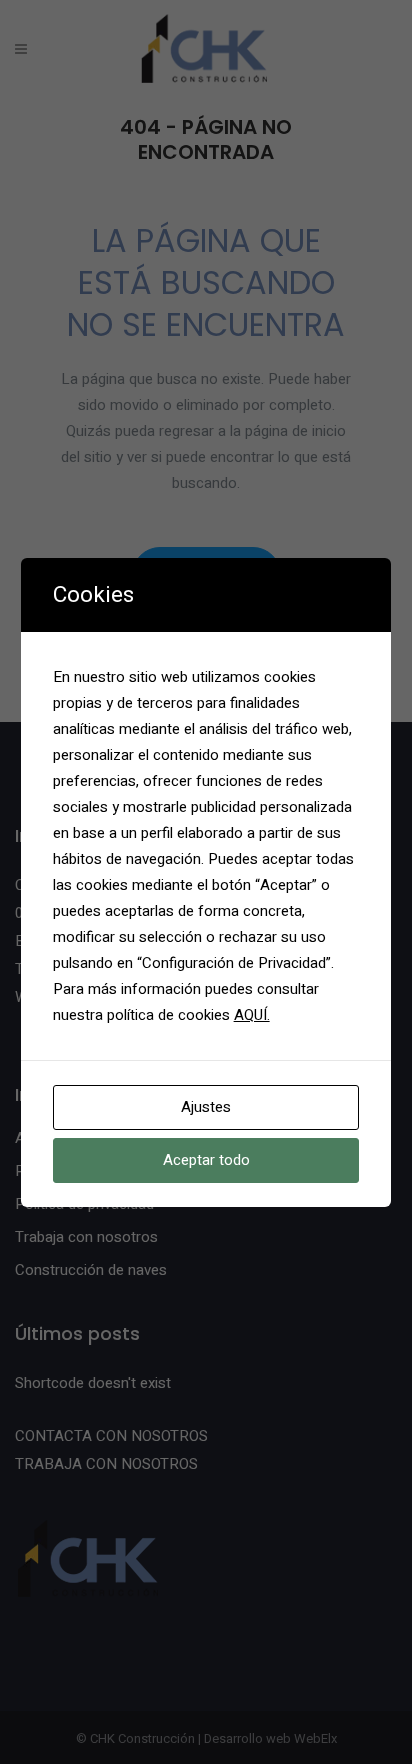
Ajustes (206, 1107)
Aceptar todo (206, 1160)
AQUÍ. (252, 1015)
